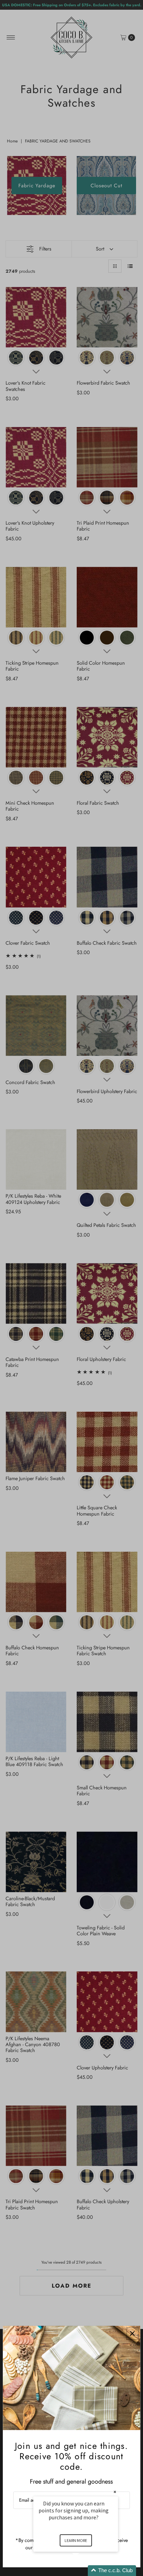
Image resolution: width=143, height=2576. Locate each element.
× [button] (115, 2492)
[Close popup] (132, 2334)
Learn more (76, 2540)
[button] (84, 2571)
